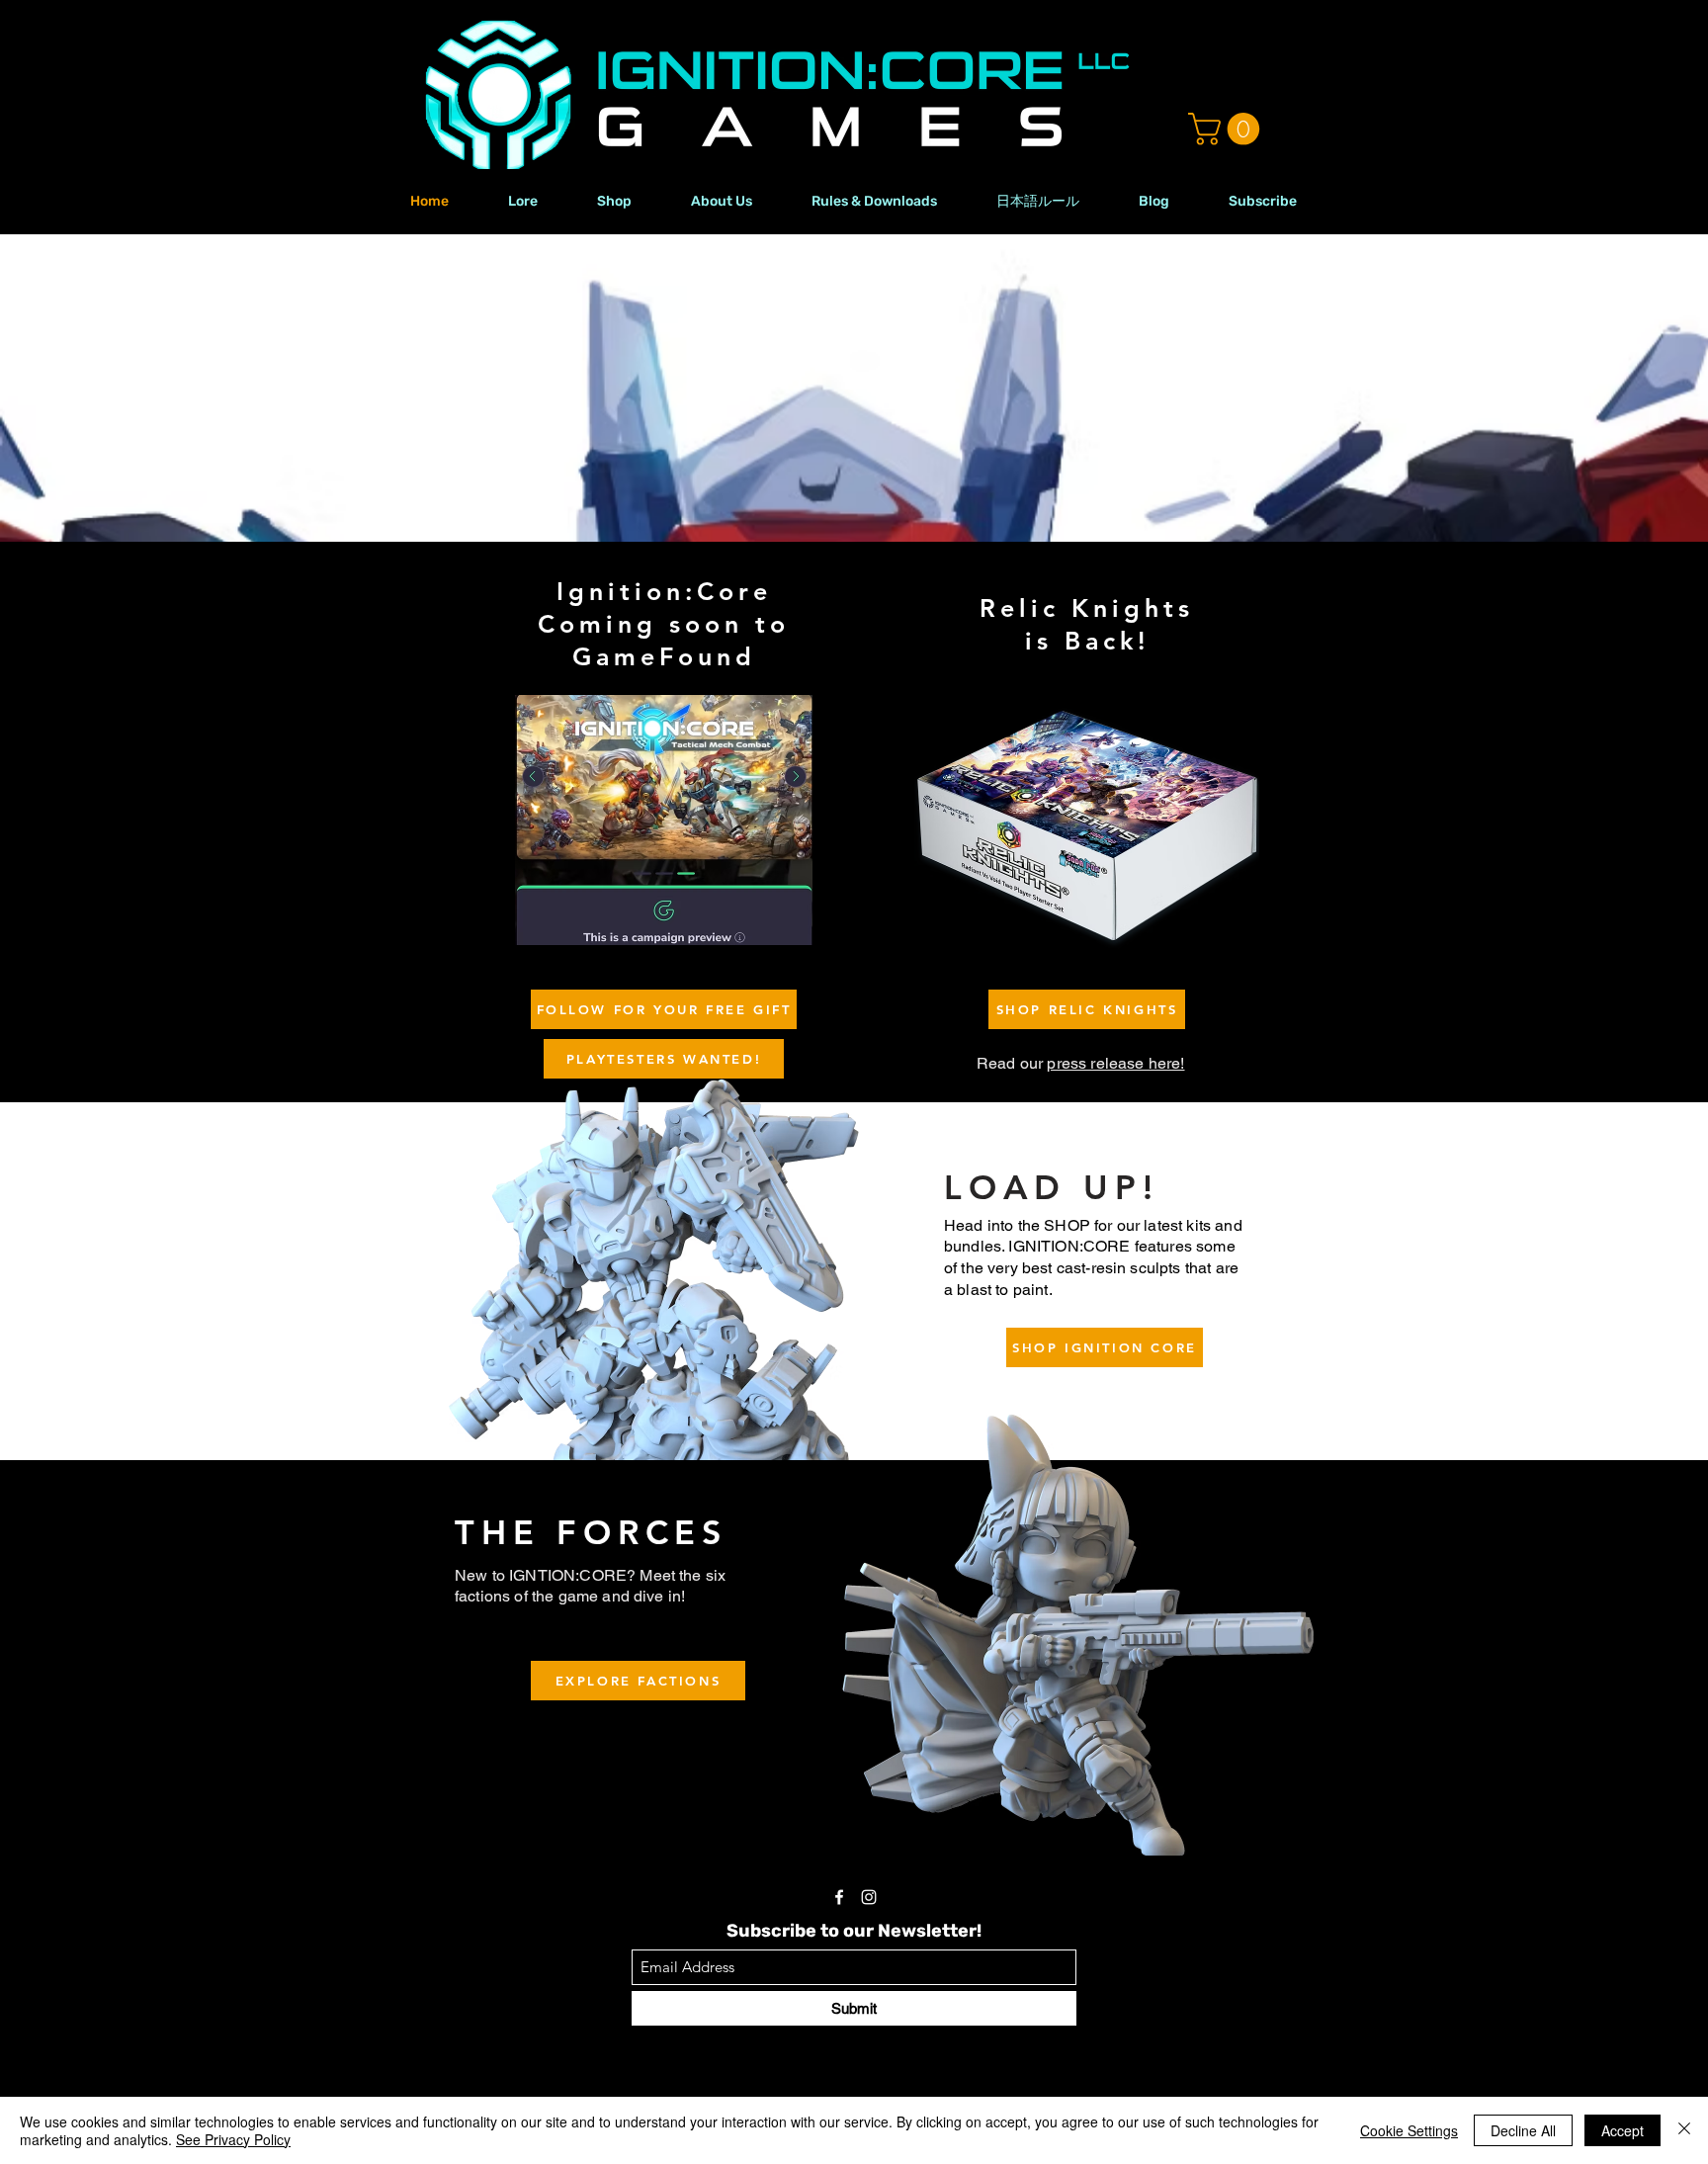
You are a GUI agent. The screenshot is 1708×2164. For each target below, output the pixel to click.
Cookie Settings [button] (1409, 2130)
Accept (1623, 2130)
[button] (1228, 129)
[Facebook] (839, 1897)
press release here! (1115, 1063)
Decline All (1523, 2130)
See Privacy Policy (233, 2139)
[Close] (1684, 2130)
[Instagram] (869, 1897)
